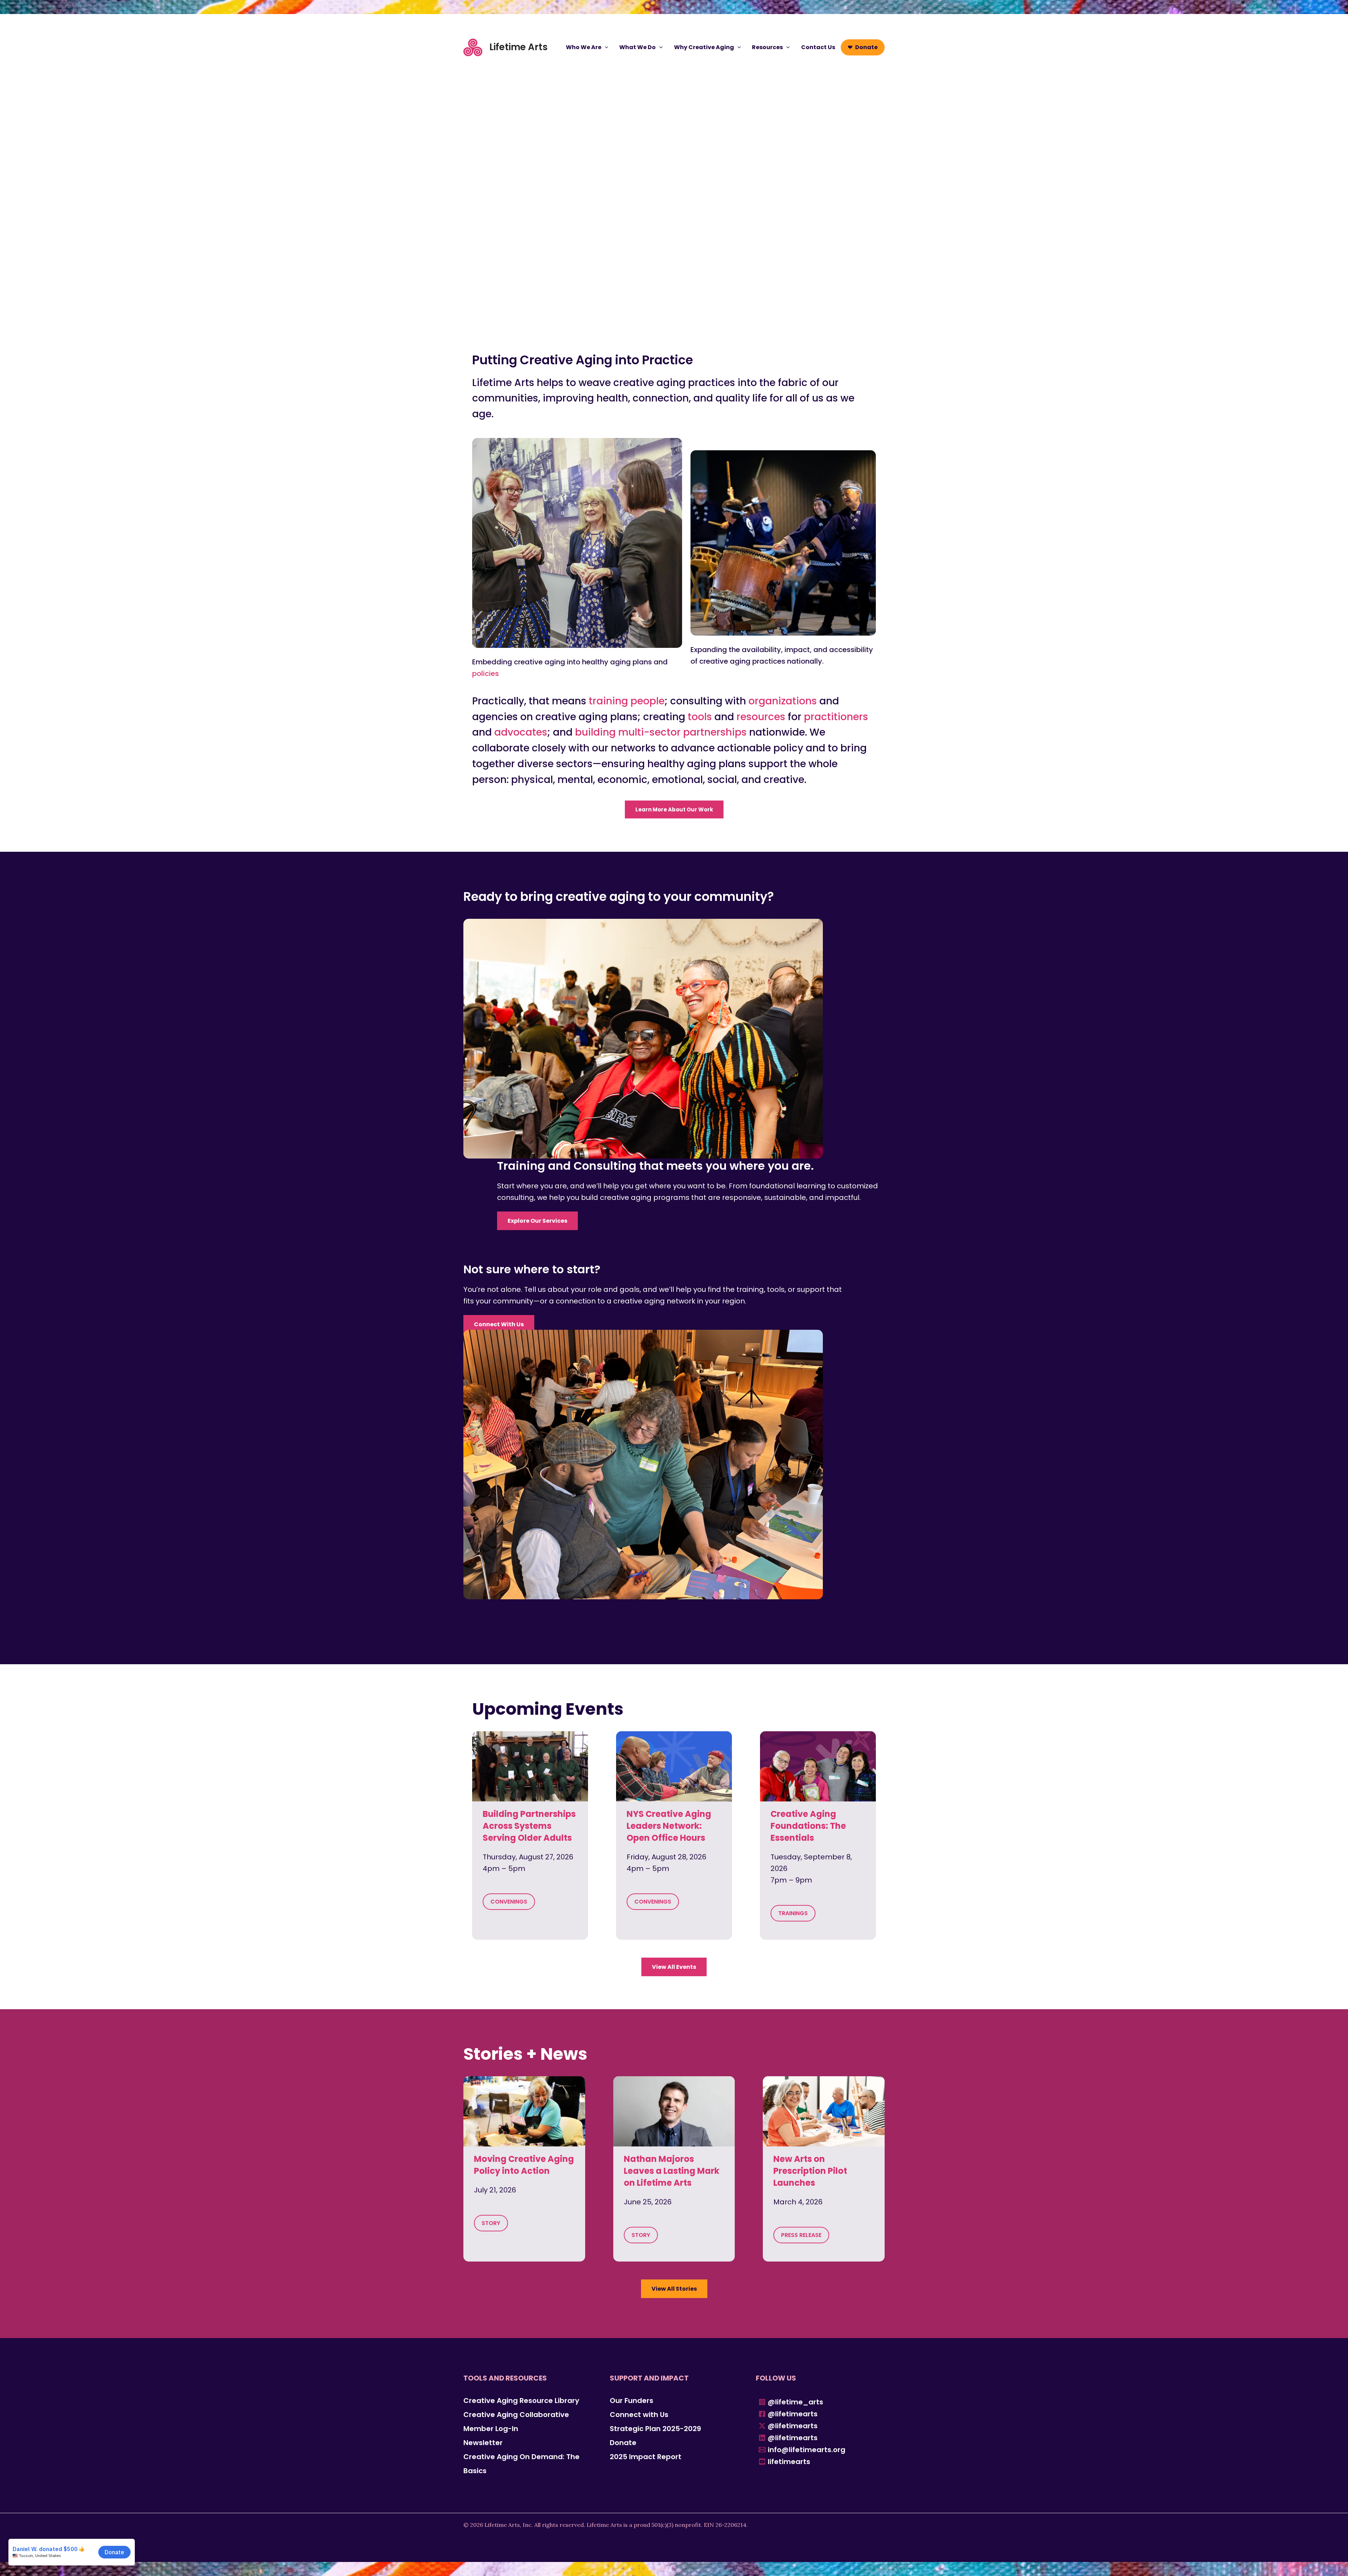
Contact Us (818, 47)
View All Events (674, 1967)
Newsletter (483, 2443)
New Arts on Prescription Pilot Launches (810, 2171)
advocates (521, 732)
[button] (605, 47)
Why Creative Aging (704, 47)
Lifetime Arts (518, 47)
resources (761, 717)
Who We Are (584, 47)
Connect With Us (499, 1324)
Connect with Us (639, 2415)
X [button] (1341, 7)
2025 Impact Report (646, 2457)
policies (485, 673)
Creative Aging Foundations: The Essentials (808, 1826)
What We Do (637, 47)
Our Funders (632, 2401)
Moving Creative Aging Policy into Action (524, 2165)
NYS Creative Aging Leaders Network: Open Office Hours (669, 1826)
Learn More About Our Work (674, 809)
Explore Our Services (537, 1221)
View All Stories (674, 2289)
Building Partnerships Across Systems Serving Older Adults (529, 1826)
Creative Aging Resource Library (521, 2401)
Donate (866, 47)
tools (700, 717)
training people (627, 701)
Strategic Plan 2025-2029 (655, 2429)
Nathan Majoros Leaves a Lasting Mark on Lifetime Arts (672, 2171)
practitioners (836, 717)
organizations (783, 701)
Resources (767, 47)
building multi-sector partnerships (661, 732)
